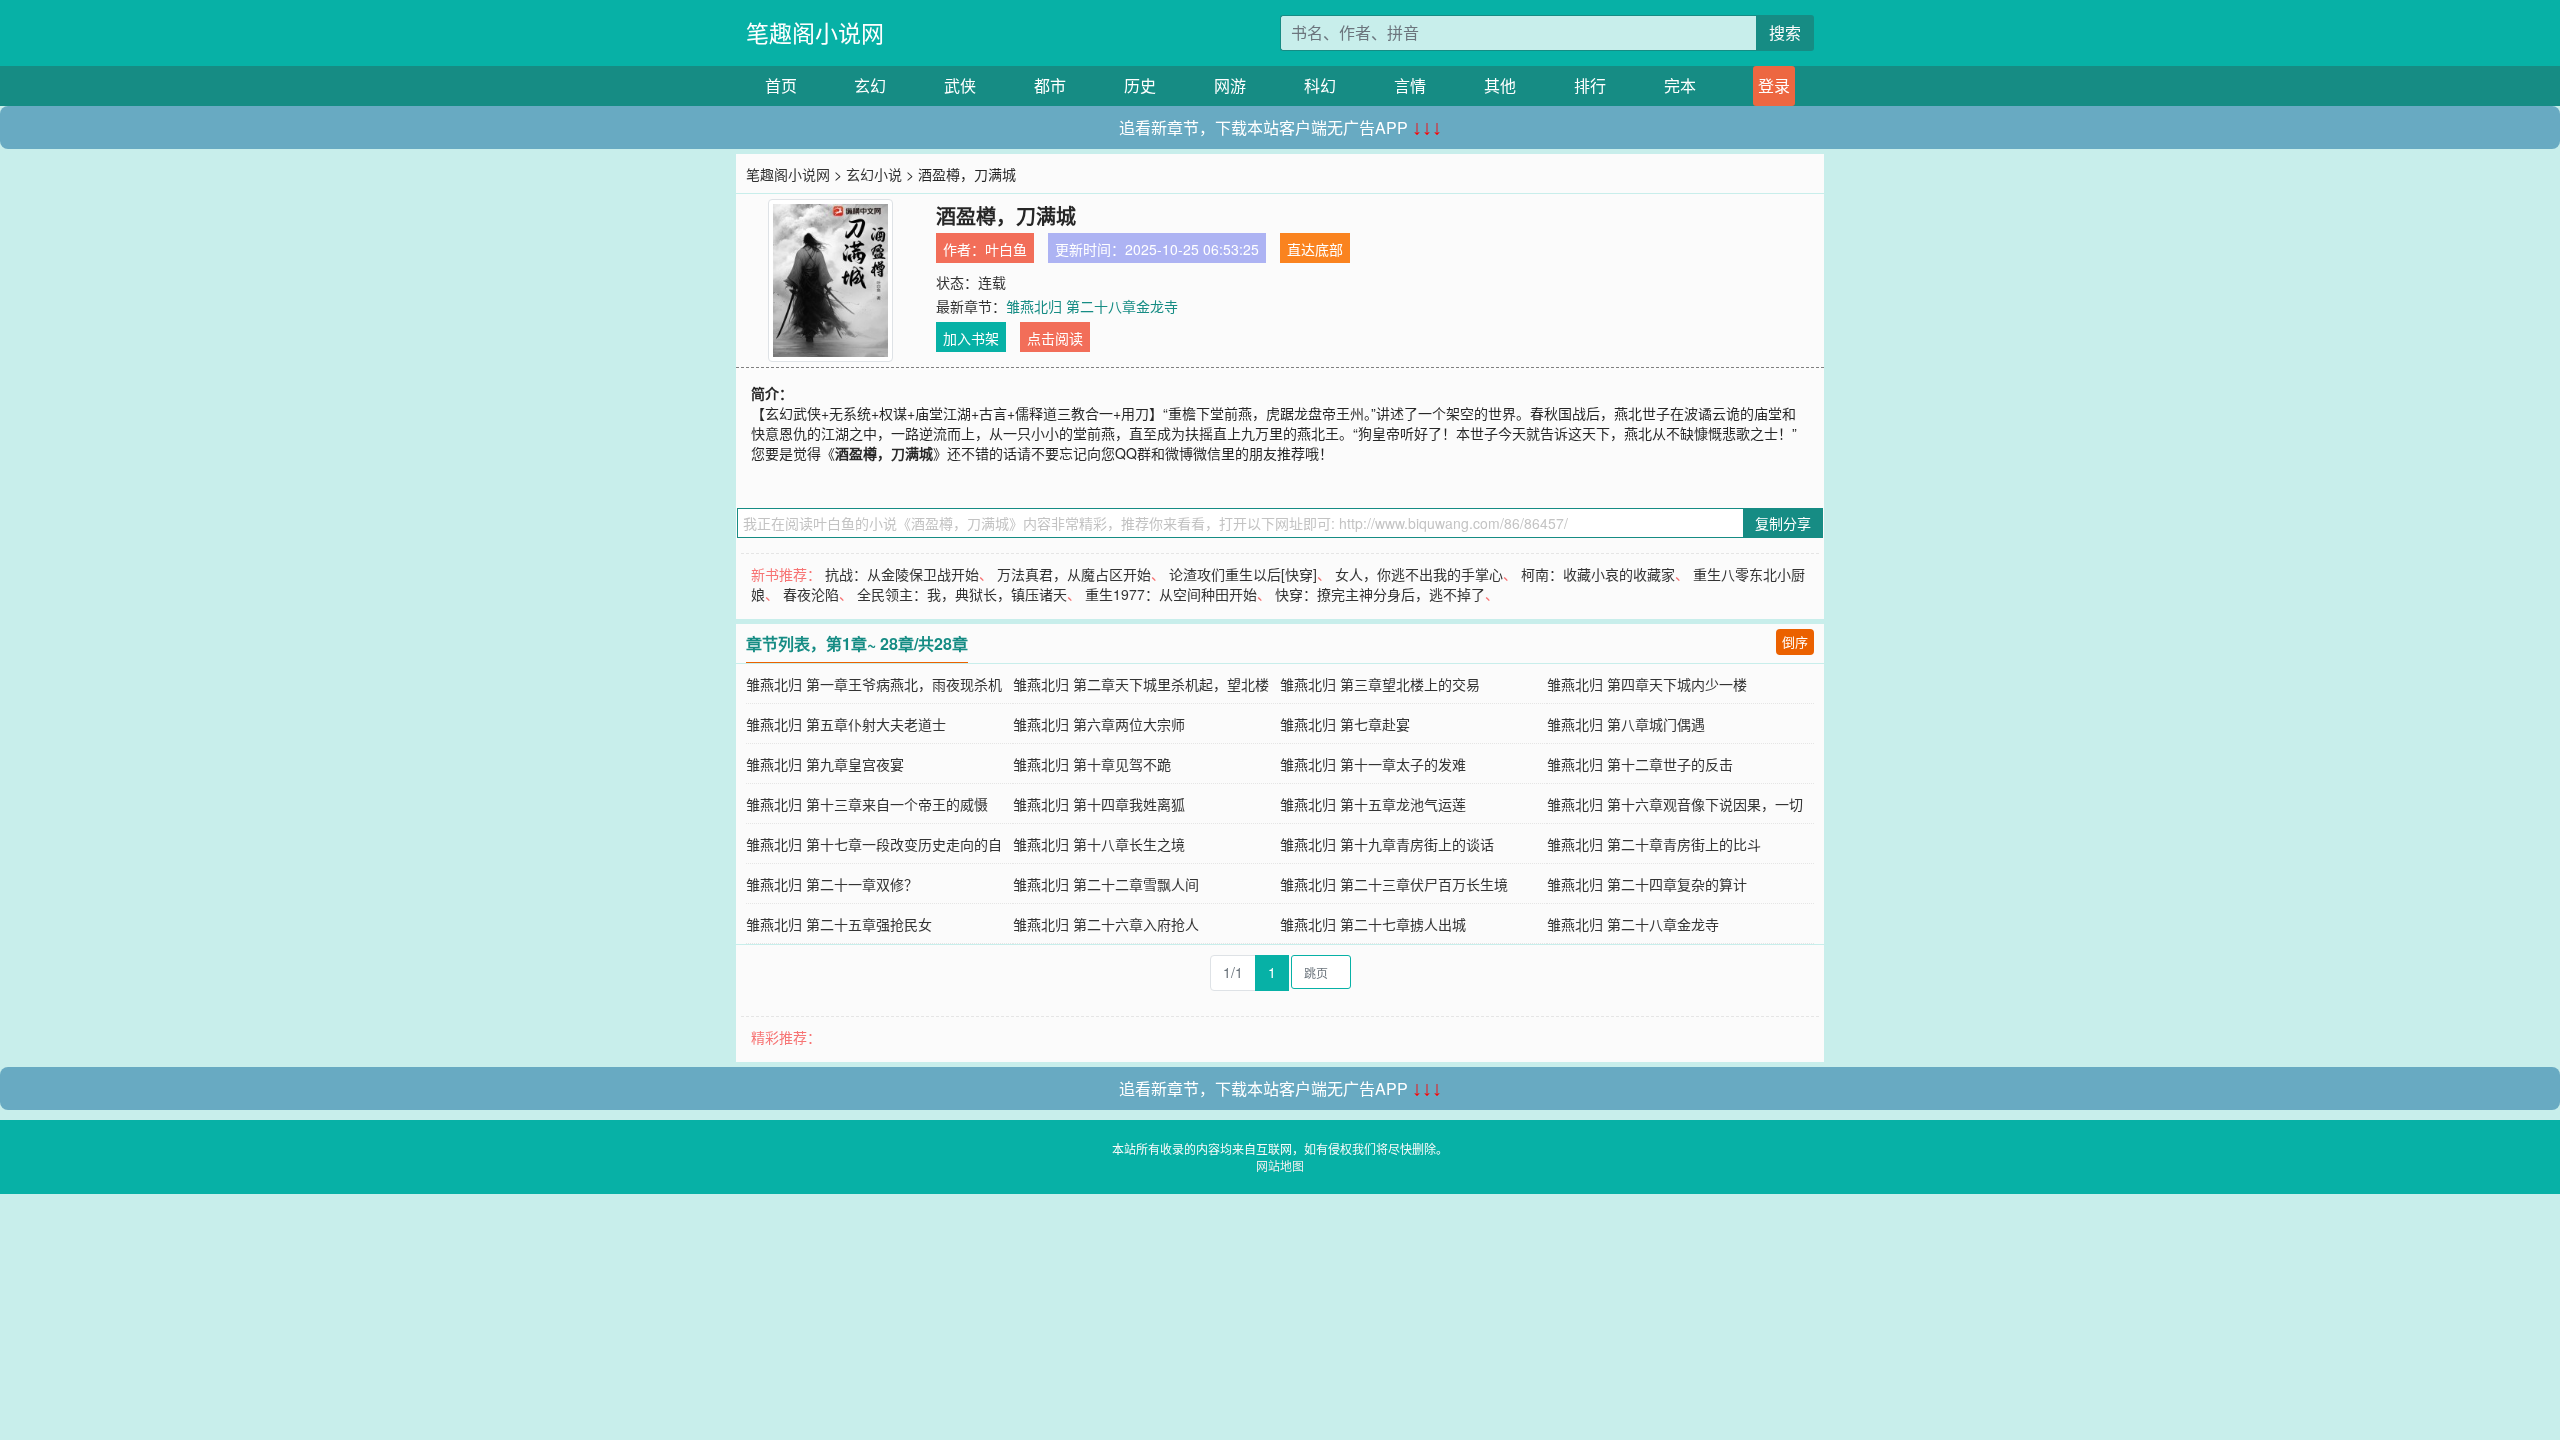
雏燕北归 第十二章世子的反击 (1640, 764)
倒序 (1795, 641)
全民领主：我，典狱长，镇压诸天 (962, 594)
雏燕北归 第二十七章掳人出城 (1373, 924)
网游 (1230, 85)
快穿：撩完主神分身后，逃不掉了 (1380, 594)
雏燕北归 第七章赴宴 (1345, 724)
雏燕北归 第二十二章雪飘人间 (1106, 884)
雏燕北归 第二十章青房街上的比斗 (1654, 844)
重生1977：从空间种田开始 (1171, 594)
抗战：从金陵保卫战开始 (902, 574)
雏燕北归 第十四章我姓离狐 (1099, 804)
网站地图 (1280, 1165)
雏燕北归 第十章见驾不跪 (1092, 764)
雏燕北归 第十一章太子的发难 (1373, 764)
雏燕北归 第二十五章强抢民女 (839, 924)
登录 (1774, 85)
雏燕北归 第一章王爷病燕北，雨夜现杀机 (874, 684)
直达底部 (1315, 249)
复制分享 (1783, 523)
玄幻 (870, 85)
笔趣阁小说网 (815, 32)
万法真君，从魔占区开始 (1074, 574)
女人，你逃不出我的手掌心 (1419, 574)
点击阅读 (1055, 338)
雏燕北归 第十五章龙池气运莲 (1373, 804)
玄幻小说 (874, 174)
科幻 (1320, 85)
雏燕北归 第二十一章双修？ (832, 884)
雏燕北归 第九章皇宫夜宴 (825, 764)
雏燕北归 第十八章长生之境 (1099, 844)
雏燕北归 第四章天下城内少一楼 (1647, 684)
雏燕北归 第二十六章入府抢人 (1106, 924)
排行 (1590, 85)
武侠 (960, 85)
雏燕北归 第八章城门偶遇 (1626, 724)
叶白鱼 (1006, 249)
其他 (1500, 85)
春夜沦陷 (811, 594)
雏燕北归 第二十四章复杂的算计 (1647, 884)
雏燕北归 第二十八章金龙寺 (1092, 306)
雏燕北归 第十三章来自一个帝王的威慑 (867, 804)
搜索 (1785, 32)
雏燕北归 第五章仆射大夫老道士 (846, 724)
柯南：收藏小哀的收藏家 (1598, 574)
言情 (1410, 85)
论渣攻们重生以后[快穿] (1243, 574)
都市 (1050, 85)
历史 (1140, 85)
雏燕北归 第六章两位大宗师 (1099, 724)
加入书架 (971, 338)
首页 (781, 85)
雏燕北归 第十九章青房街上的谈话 (1387, 844)
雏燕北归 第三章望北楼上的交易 (1380, 684)
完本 (1680, 85)
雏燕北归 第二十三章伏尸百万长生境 (1394, 884)
